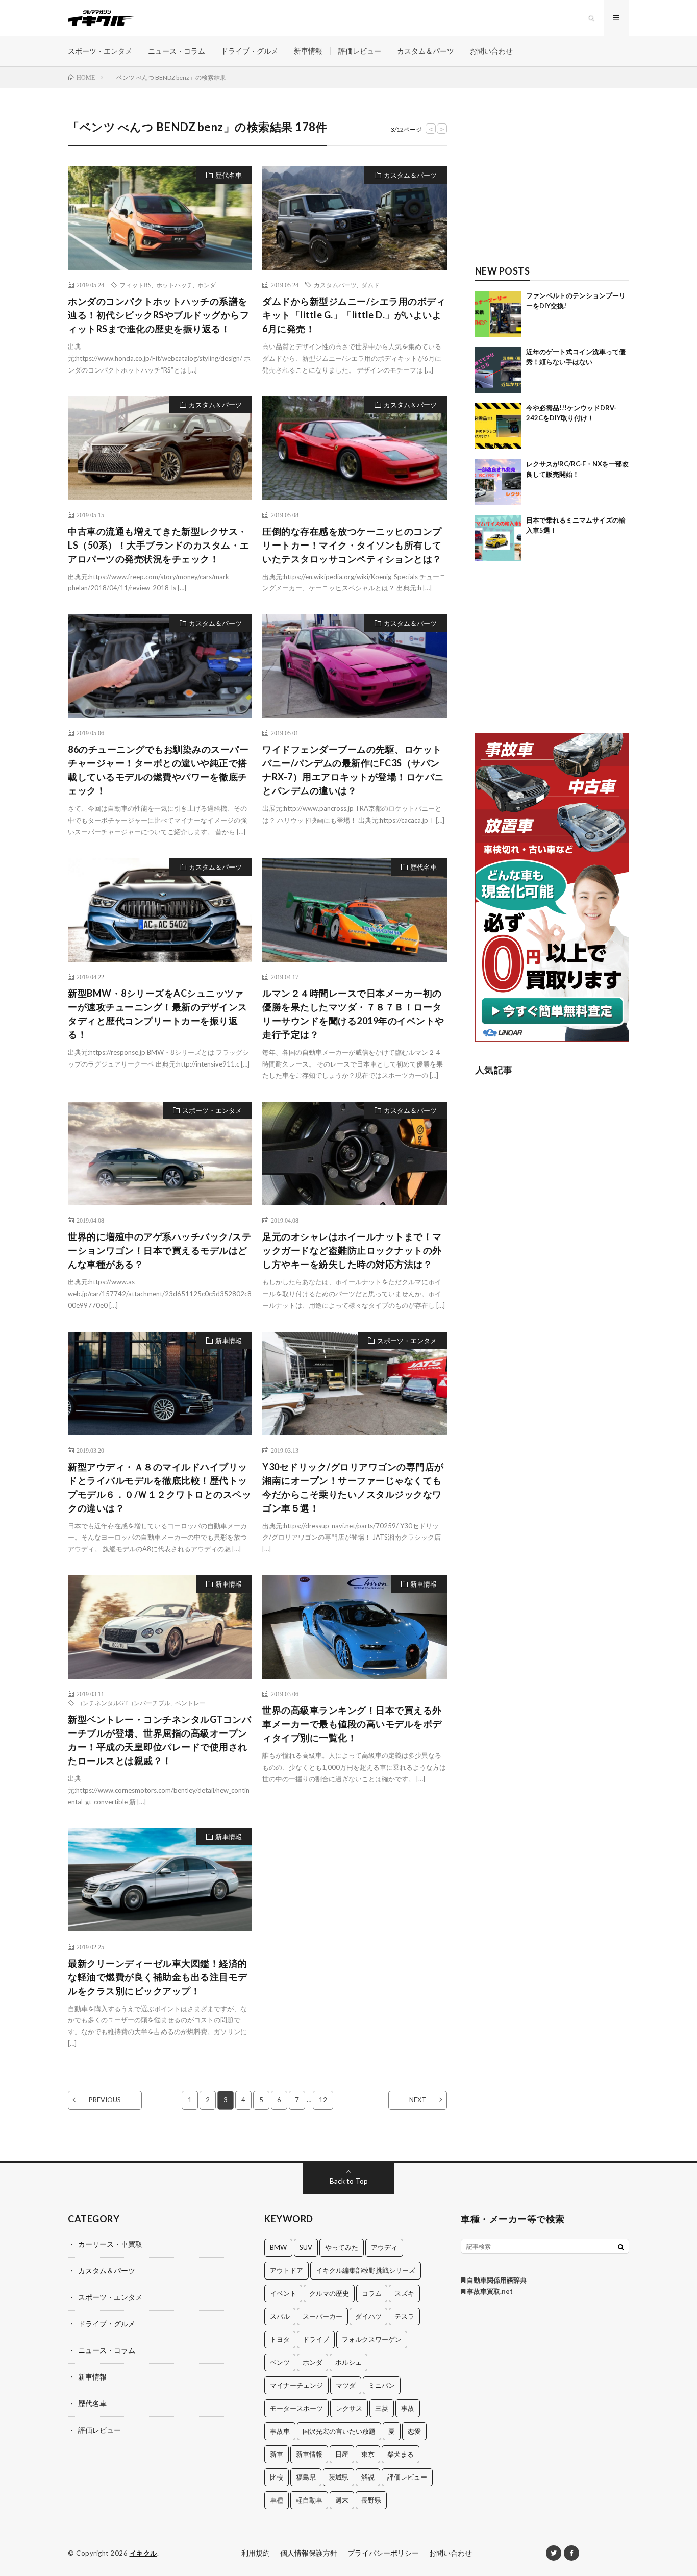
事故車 (280, 2431)
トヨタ (280, 2339)
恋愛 (414, 2431)
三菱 (382, 2408)
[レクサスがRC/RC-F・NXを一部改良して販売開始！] (498, 482)
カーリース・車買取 (110, 2244)
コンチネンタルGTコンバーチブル (123, 1703)
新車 (277, 2454)
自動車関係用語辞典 (496, 2280)
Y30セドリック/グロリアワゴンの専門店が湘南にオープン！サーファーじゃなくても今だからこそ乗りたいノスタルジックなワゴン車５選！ (353, 1487)
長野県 (371, 2500)
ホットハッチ (175, 285)
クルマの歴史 (329, 2293)
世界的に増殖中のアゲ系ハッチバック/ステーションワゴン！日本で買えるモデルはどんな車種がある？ (159, 1250)
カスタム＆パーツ (426, 51)
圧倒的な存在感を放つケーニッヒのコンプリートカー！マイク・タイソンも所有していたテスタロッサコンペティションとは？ (352, 545)
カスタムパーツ (335, 285)
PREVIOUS (105, 2100)
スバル (280, 2316)
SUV (306, 2247)
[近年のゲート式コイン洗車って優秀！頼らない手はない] (498, 370)
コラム (372, 2293)
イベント (283, 2293)
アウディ (384, 2247)
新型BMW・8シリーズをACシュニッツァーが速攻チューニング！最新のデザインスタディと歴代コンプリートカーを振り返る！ (158, 1014)
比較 (277, 2477)
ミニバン (382, 2385)
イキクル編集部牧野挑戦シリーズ (366, 2270)
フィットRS (135, 285)
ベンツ (280, 2362)
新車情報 (308, 51)
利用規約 (256, 2553)
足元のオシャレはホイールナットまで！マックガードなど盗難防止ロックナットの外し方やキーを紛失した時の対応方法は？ (352, 1250)
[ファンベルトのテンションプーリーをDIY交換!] (498, 314)
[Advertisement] (552, 182)
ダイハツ (368, 2316)
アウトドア (287, 2270)
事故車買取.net (489, 2291)
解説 (368, 2477)
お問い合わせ (491, 51)
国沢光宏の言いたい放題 (339, 2431)
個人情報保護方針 (309, 2553)
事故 (408, 2408)
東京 (368, 2454)
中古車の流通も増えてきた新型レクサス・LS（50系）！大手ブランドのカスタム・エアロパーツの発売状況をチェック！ (159, 545)
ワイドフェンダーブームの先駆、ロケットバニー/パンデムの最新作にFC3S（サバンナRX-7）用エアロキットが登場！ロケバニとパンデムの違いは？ (353, 770)
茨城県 (339, 2477)
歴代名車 (229, 175)
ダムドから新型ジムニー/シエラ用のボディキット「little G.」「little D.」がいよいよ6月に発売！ (354, 315)
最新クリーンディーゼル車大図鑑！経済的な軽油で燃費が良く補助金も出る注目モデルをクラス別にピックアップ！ (158, 1977)
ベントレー (190, 1703)
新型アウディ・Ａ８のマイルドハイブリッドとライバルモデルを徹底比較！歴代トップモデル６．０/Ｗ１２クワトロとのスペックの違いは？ (159, 1487)
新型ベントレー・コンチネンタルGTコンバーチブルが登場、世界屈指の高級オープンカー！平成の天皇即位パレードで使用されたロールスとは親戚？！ (159, 1740)
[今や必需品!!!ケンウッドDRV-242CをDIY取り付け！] (498, 426)
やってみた (342, 2247)
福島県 (306, 2477)
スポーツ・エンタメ (100, 51)
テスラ (404, 2316)
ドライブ (316, 2339)
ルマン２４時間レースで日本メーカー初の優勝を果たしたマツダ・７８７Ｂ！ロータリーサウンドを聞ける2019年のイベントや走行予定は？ (353, 1014)
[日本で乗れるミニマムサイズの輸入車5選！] (498, 538)
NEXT (418, 2100)
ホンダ (207, 285)
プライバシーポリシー (383, 2553)
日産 (342, 2454)
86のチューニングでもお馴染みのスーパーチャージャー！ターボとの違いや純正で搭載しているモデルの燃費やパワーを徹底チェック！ (158, 770)
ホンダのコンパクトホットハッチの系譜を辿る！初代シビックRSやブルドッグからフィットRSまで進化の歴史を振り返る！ (158, 315)
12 (323, 2100)
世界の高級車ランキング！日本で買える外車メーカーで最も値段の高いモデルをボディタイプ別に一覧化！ (352, 1724)
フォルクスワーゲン (372, 2339)
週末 (342, 2500)
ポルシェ (348, 2362)
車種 (277, 2500)
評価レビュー (360, 51)
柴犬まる (401, 2454)
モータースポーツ (296, 2408)
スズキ (404, 2293)
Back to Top (349, 2181)
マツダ (346, 2385)
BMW (278, 2247)
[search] (621, 2247)
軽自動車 (309, 2500)
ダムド (370, 285)
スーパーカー (322, 2316)
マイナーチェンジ (296, 2385)
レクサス (349, 2408)
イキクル (143, 2553)
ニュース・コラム (177, 51)
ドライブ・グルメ (250, 51)
